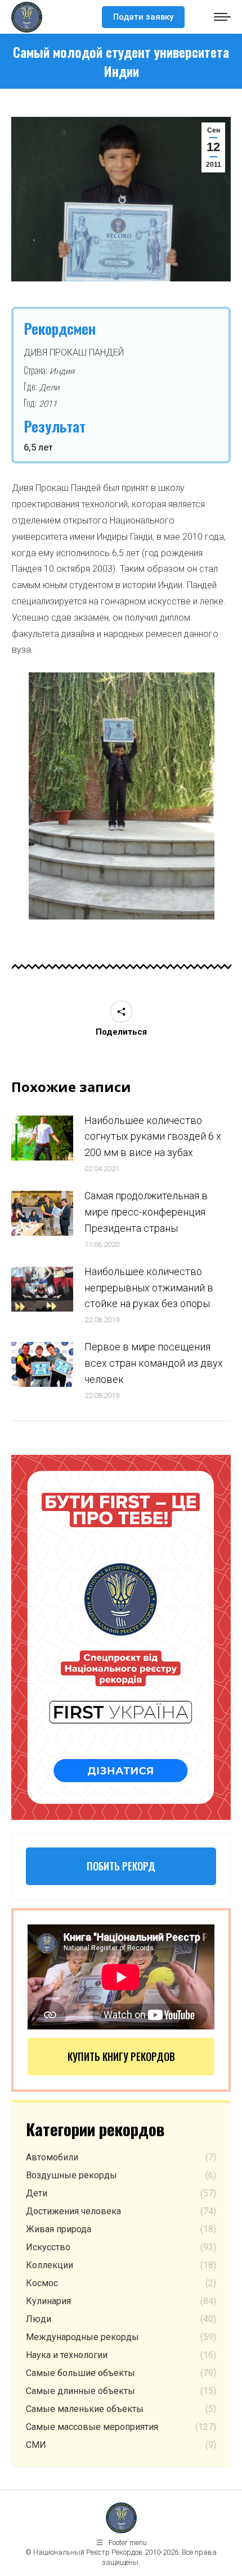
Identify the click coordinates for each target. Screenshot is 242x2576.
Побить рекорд (121, 1866)
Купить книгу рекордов (121, 2056)
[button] (14, 800)
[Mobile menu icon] (222, 17)
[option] (122, 796)
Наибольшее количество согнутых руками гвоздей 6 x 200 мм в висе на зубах (153, 1137)
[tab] (105, 931)
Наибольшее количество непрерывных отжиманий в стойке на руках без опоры (149, 1288)
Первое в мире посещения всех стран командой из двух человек (154, 1363)
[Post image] (42, 1138)
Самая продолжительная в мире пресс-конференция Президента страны (146, 1212)
